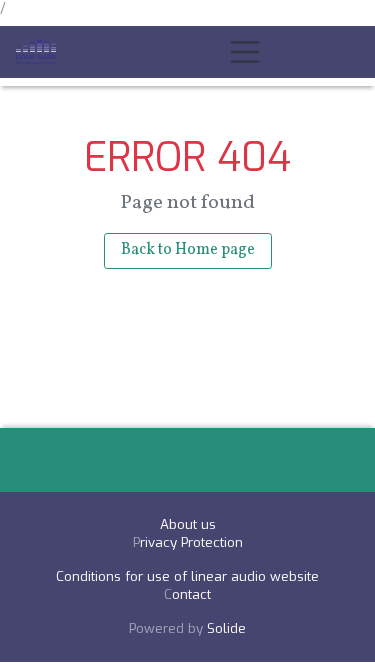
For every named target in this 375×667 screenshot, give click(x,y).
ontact (191, 594)
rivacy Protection (191, 542)
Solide (226, 628)
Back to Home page (188, 250)
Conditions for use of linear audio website (187, 576)
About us (188, 524)
